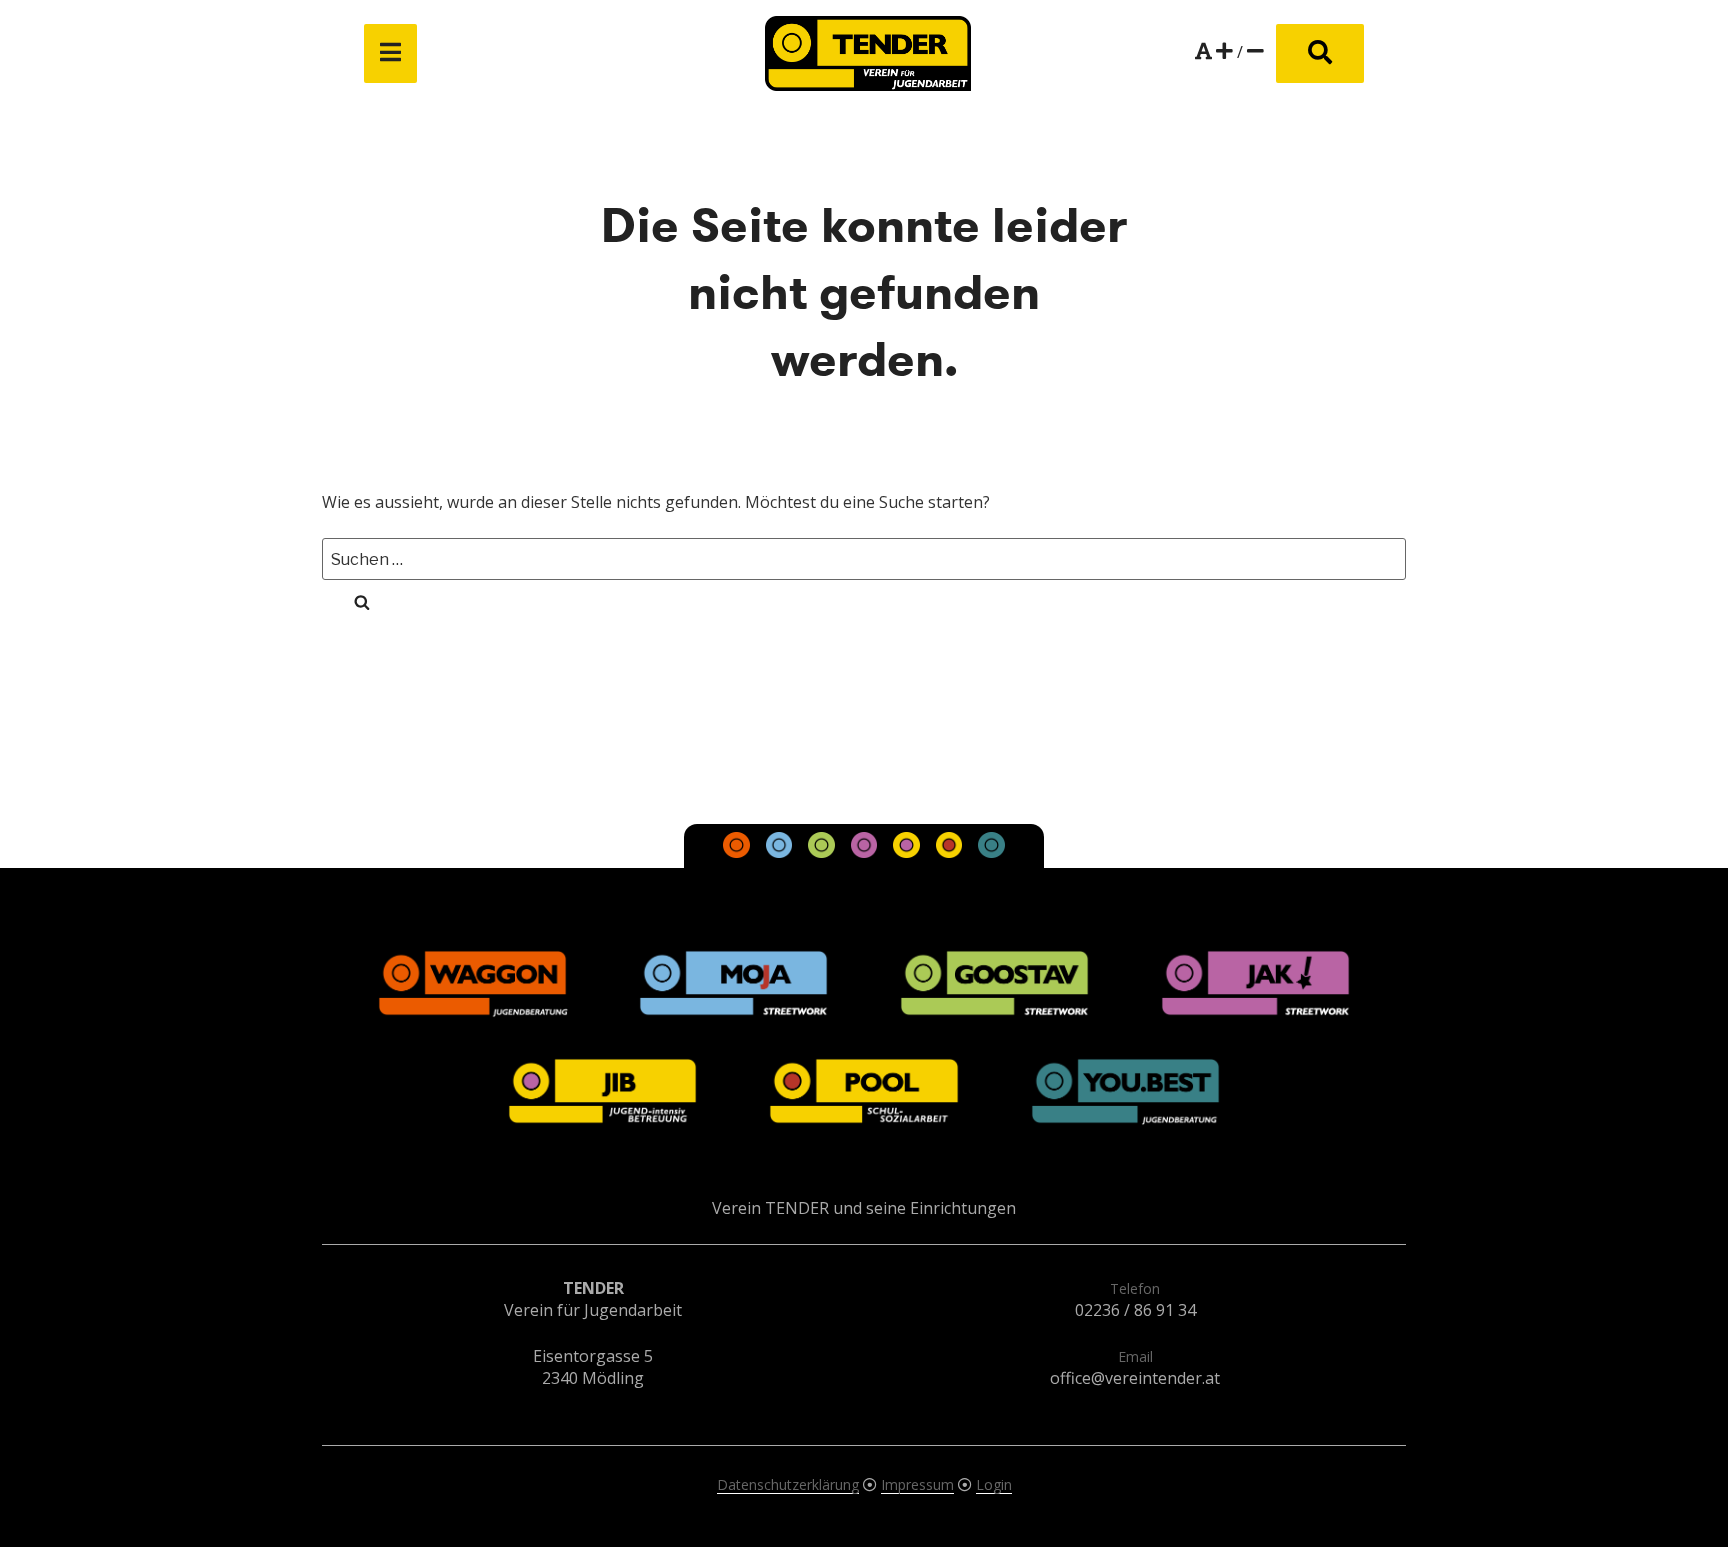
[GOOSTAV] (823, 852)
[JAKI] (866, 852)
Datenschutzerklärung (788, 1484)
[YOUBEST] (991, 852)
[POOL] (951, 852)
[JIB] (908, 852)
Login (994, 1484)
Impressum (917, 1484)
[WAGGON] (739, 852)
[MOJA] (781, 852)
